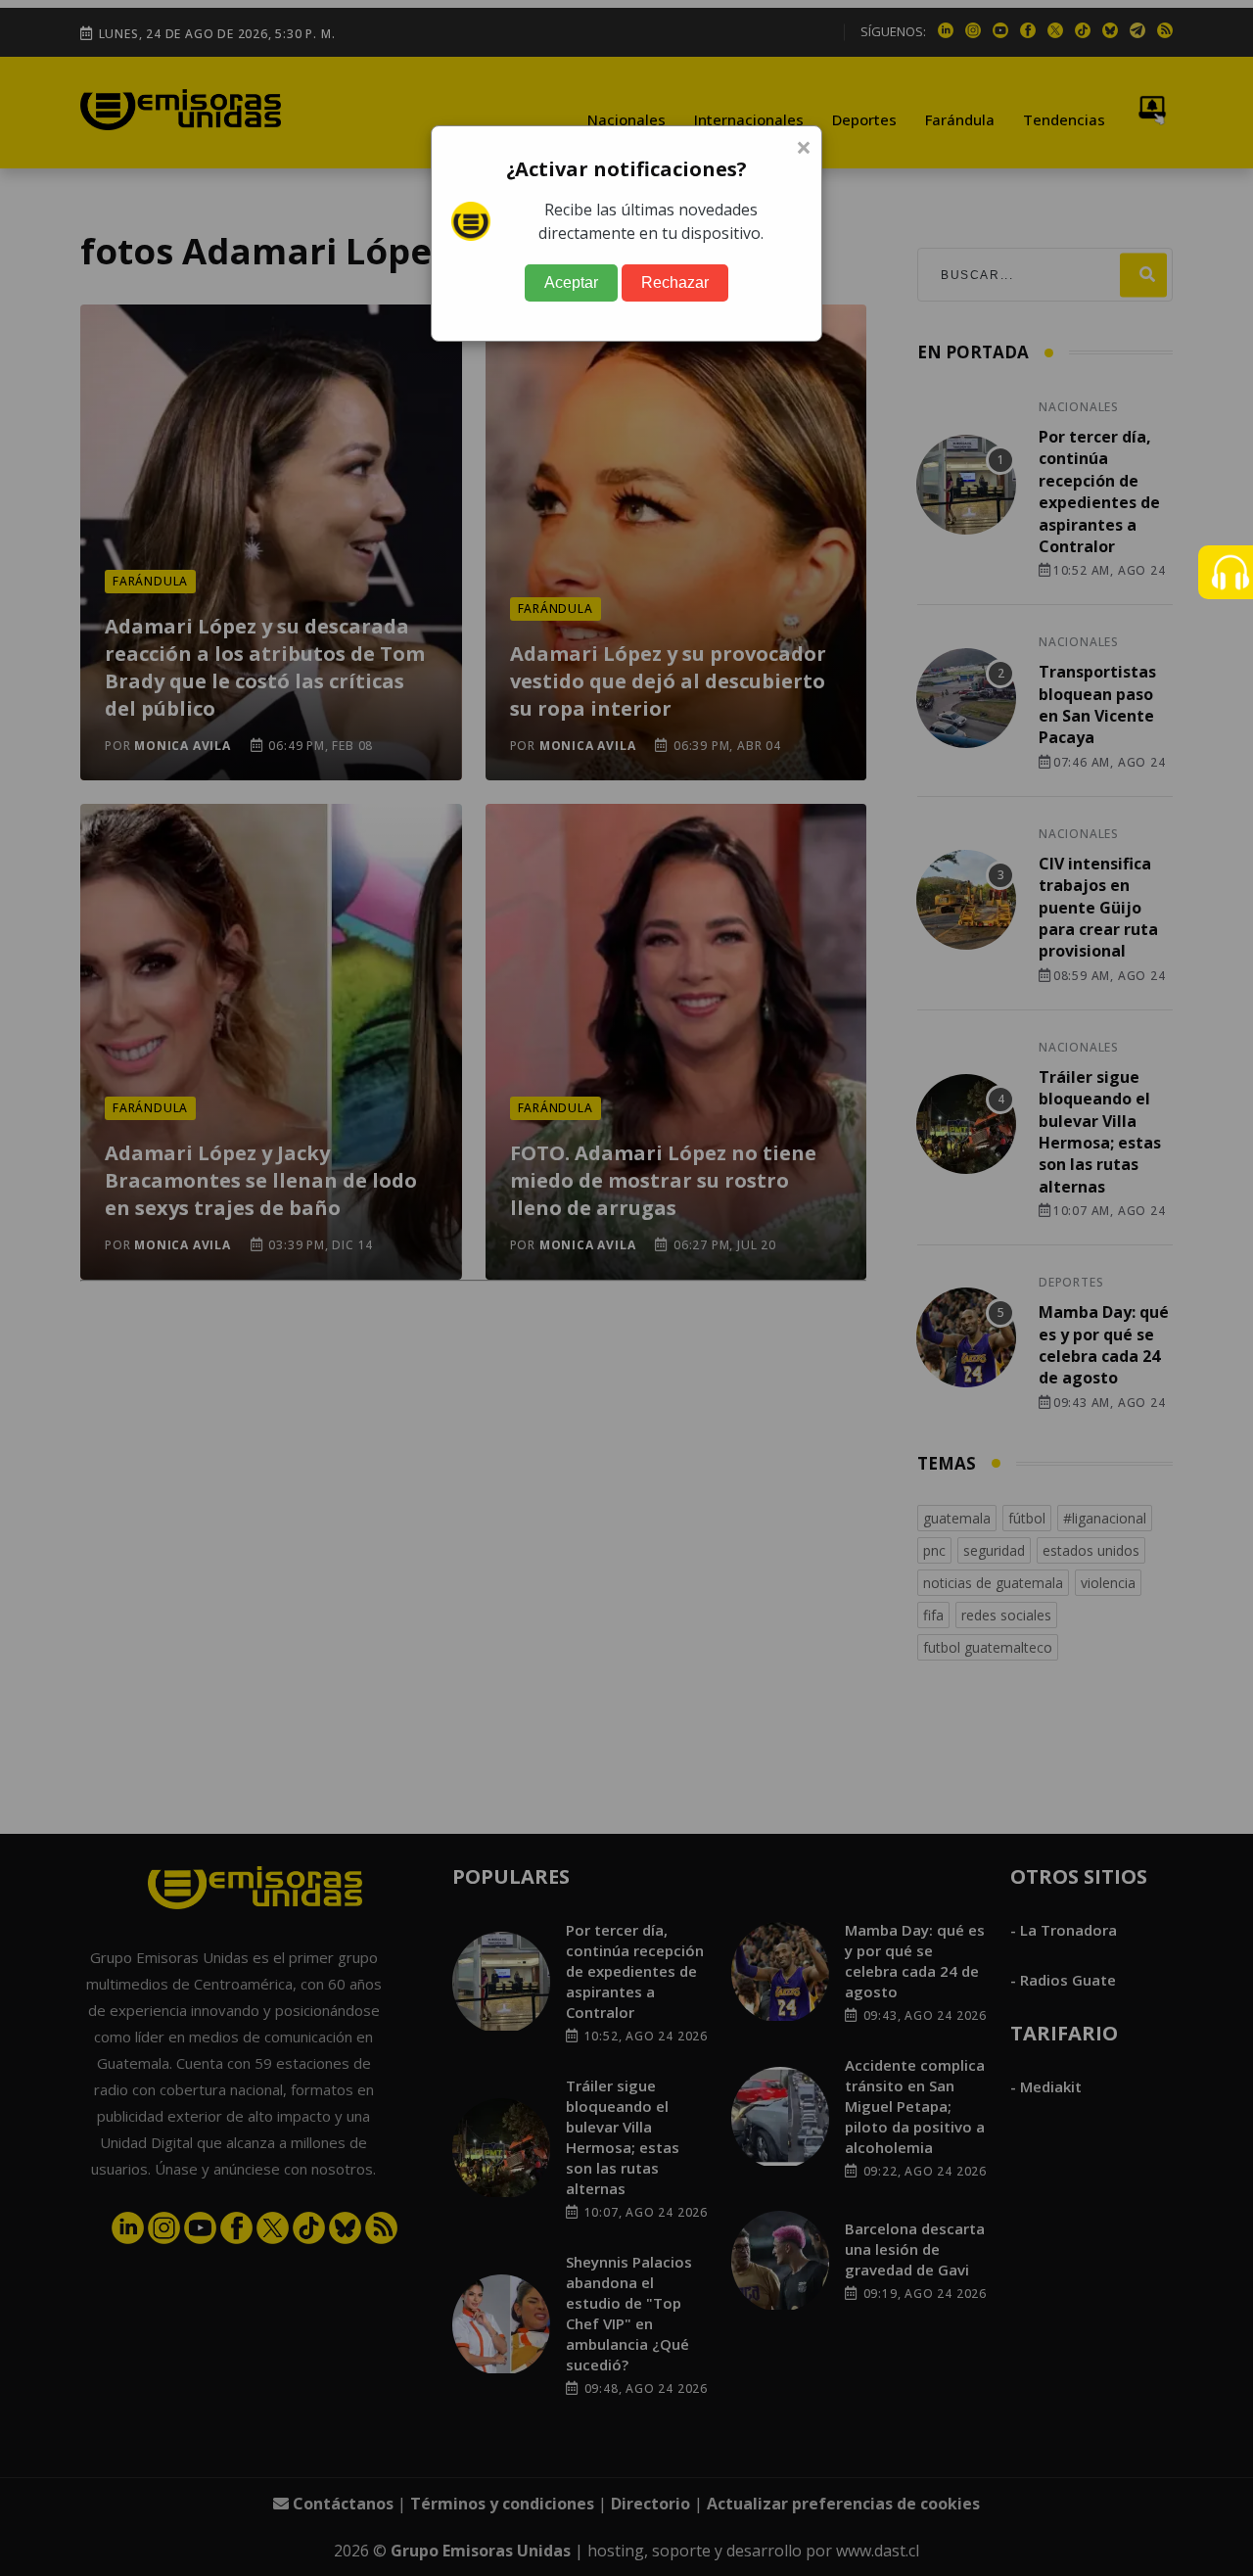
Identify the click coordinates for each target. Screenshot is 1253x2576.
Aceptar (571, 282)
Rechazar (675, 282)
